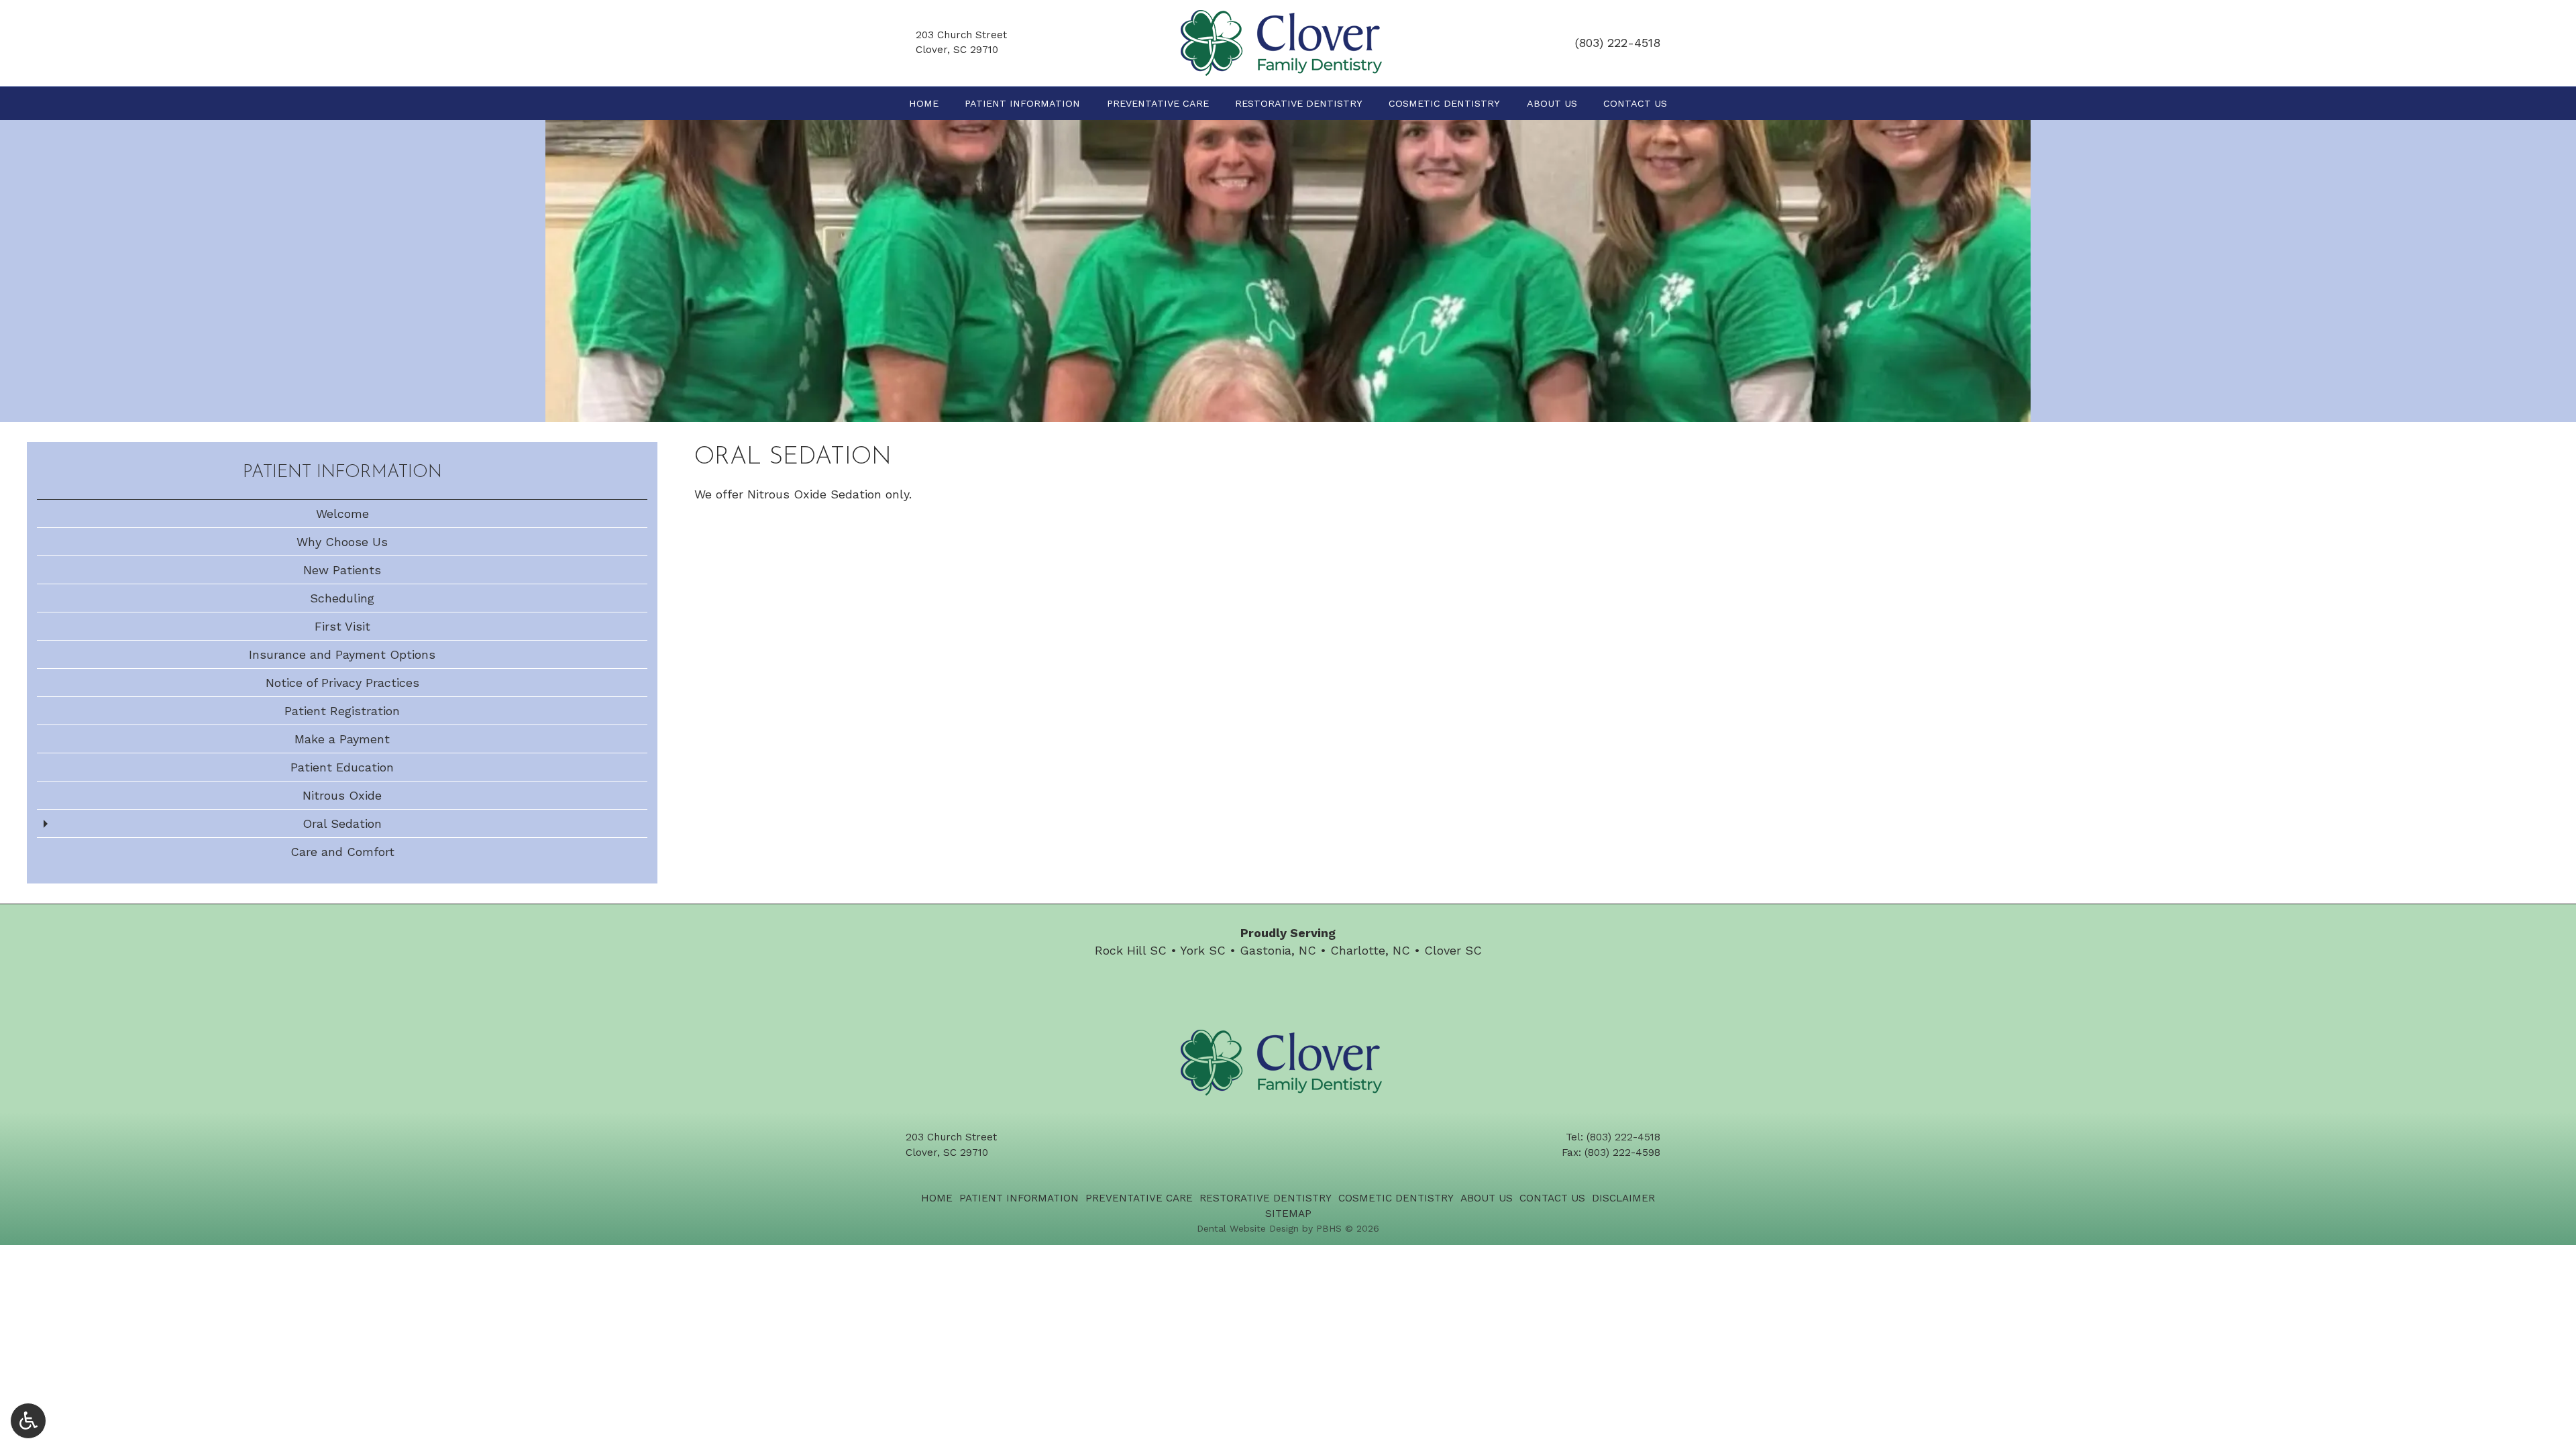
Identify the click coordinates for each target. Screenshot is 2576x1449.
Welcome (342, 514)
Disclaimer (1623, 1198)
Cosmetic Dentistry (1444, 103)
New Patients (342, 570)
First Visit (342, 626)
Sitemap (1288, 1214)
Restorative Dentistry (1299, 103)
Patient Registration (342, 711)
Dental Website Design (1248, 1228)
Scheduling (342, 598)
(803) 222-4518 (1618, 43)
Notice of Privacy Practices (342, 683)
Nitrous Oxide (342, 795)
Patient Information (1022, 103)
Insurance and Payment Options (342, 654)
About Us (1552, 103)
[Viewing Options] (28, 1421)
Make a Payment (342, 739)
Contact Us (1635, 103)
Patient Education (342, 767)
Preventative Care (1158, 103)
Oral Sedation (342, 823)
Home (924, 103)
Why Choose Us (342, 542)
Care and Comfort (342, 852)
